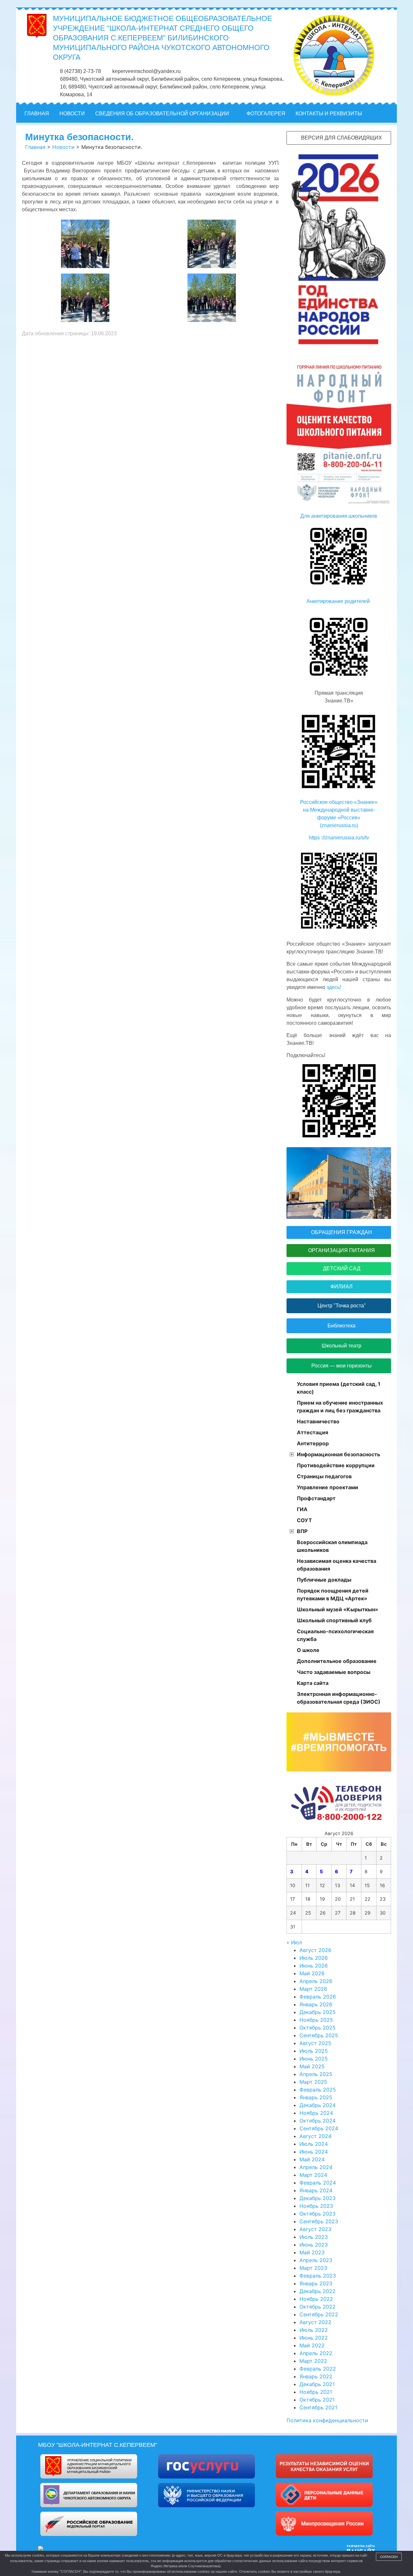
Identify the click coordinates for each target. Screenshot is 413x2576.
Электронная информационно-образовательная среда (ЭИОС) (339, 1698)
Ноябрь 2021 (316, 2392)
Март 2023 (313, 2268)
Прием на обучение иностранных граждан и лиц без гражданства (340, 1407)
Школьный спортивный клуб (334, 1620)
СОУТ (304, 1520)
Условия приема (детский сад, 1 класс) (339, 1388)
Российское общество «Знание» (339, 802)
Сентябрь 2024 (319, 2128)
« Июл (294, 1942)
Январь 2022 (316, 2376)
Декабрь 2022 (317, 2291)
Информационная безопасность (338, 1454)
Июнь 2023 (314, 2245)
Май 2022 (312, 2345)
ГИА (302, 1509)
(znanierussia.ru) (339, 825)
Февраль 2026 (318, 1997)
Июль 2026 (314, 1958)
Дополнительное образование (337, 1661)
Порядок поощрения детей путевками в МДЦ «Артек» (333, 1594)
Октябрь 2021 (317, 2400)
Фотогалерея (266, 114)
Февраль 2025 (318, 2090)
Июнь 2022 (314, 2338)
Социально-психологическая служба (335, 1635)
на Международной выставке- (339, 810)
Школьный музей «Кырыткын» (337, 1609)
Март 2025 (313, 2082)
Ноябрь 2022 (316, 2299)
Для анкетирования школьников (339, 516)
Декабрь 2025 (317, 2012)
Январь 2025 (316, 2097)
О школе (308, 1650)
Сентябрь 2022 (319, 2314)
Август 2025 (315, 2043)
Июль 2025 (314, 2051)
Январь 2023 (316, 2283)
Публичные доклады (324, 1580)
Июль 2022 (314, 2330)
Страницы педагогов (324, 1476)
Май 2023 (312, 2252)
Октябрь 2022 (317, 2307)
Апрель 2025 (316, 2074)
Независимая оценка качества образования (337, 1565)
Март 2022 (313, 2361)
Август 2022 (315, 2322)
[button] (388, 114)
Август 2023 (315, 2229)
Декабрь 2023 (317, 2198)
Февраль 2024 (318, 2183)
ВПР (302, 1531)
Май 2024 (312, 2159)
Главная (37, 114)
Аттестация (312, 1432)
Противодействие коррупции (336, 1465)
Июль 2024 (314, 2144)
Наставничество (318, 1421)
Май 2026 (312, 1973)
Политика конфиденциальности (327, 2420)
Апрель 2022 (316, 2353)
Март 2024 (313, 2175)
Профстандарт (316, 1498)
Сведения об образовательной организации (162, 114)
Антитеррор (313, 1443)
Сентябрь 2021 (318, 2407)
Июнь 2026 (314, 1966)
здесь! (333, 987)
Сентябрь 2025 (319, 2035)
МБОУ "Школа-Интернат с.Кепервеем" (98, 2445)
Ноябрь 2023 (316, 2206)
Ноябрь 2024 (316, 2113)
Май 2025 (312, 2066)
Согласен (389, 2557)
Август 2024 (315, 2136)
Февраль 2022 (318, 2369)
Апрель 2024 (316, 2167)
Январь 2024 (316, 2190)
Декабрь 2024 (317, 2105)
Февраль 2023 (318, 2276)
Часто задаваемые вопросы (334, 1672)
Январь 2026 (316, 2004)
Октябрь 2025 (317, 2028)
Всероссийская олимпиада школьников (332, 1546)
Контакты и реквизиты (329, 114)
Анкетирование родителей (339, 601)
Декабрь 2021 (317, 2384)
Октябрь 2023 (317, 2214)
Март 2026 (313, 1989)
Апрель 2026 (316, 1981)
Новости (72, 114)
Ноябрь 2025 (316, 2020)
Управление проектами (327, 1487)
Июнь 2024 (314, 2152)
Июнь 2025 (314, 2059)
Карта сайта (313, 1683)
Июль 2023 (314, 2237)
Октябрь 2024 (317, 2121)
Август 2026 (315, 1950)
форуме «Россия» (339, 818)
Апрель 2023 (316, 2260)
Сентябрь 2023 (319, 2221)
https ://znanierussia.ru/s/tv (339, 838)
